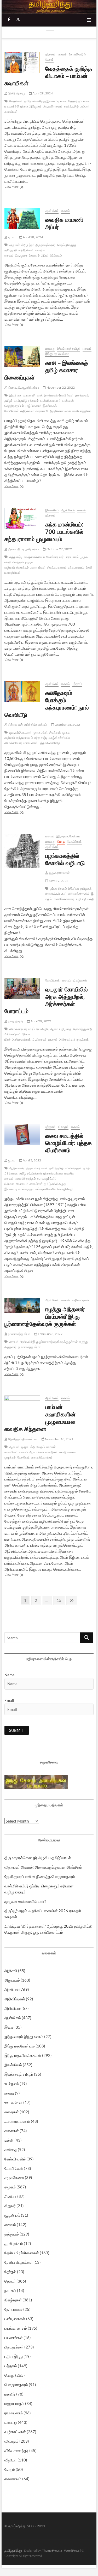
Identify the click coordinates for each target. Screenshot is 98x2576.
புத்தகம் (50, 54)
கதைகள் (12, 2112)
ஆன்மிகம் (52, 211)
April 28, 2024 (33, 237)
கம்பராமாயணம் (17, 2121)
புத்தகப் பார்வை (53, 1173)
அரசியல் (11, 1989)
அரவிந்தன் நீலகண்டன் (22, 1439)
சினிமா (10, 2196)
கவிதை (11, 2149)
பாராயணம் (72, 557)
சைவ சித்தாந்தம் (71, 101)
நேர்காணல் (13, 2309)
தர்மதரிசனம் (59, 889)
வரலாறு (50, 348)
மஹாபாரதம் (14, 2403)
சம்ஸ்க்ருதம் (26, 1189)
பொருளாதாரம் (16, 2385)
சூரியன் (15, 245)
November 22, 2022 (60, 387)
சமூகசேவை (14, 2177)
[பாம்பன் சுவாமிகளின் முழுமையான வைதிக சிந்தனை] (22, 1407)
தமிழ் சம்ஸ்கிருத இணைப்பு (42, 101)
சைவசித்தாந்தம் (25, 1179)
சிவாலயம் (22, 1184)
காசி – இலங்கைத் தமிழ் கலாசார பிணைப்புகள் (46, 370)
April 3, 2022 (32, 1160)
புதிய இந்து (14, 2356)
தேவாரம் (34, 255)
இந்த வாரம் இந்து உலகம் (24, 2036)
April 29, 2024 (42, 93)
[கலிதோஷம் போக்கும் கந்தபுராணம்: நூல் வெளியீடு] (22, 692)
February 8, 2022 (50, 1334)
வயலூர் (53, 1039)
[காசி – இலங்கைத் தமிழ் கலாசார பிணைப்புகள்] (22, 356)
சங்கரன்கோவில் (46, 1189)
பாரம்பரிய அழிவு (39, 1029)
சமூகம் (10, 2187)
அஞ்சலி (11, 1971)
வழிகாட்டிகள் (80, 1300)
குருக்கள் (83, 1039)
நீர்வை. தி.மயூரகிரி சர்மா (23, 387)
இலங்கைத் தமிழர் (69, 348)
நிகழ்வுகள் (80, 980)
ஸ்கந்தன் (18, 562)
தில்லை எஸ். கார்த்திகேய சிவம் (27, 725)
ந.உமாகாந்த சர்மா (19, 1334)
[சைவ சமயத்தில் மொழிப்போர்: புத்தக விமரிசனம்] (22, 1135)
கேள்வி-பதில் (77, 54)
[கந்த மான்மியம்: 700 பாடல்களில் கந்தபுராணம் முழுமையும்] (22, 518)
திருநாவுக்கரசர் (45, 245)
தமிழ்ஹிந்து (13, 2550)
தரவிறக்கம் (14, 2243)
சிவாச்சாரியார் (18, 1029)
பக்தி (91, 899)
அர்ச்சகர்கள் (67, 1039)
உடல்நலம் (12, 2084)
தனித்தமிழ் (71, 106)
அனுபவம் (12, 1980)
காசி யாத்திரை (81, 411)
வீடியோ (11, 2460)
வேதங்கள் (16, 101)
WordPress (72, 2551)
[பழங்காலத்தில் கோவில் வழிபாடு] (22, 851)
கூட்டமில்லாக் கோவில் (75, 894)
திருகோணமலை (60, 411)
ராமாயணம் (14, 2413)
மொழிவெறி (65, 1189)
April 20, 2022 (41, 1021)
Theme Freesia (52, 2551)
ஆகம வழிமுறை (61, 1029)
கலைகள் (12, 2131)
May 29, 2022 (58, 881)
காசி (40, 395)
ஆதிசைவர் (40, 1039)
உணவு (9, 2093)
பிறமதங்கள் (14, 2347)
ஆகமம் (14, 1447)
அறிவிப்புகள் (15, 1999)
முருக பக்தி (40, 732)
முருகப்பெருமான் (21, 732)
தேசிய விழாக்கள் (19, 2262)
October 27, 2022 (59, 549)
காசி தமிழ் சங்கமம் (26, 401)
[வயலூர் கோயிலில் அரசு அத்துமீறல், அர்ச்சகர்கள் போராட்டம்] (22, 989)
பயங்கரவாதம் (16, 2328)
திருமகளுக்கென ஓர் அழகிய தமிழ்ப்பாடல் (38, 1858)
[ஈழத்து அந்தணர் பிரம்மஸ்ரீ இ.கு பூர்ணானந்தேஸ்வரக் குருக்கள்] (22, 1306)
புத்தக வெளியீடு (49, 743)
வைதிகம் (51, 1452)
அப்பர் (45, 255)
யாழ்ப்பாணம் (33, 406)
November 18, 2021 (59, 1439)
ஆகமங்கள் (37, 1452)
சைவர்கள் (36, 1184)
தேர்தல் (10, 2272)
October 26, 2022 (67, 725)
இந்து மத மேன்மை (57, 354)
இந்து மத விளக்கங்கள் (23, 2055)
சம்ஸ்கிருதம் (73, 1168)
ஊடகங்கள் (13, 2102)
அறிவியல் (13, 2008)
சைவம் (62, 54)
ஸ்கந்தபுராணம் (57, 567)
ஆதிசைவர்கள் (21, 1039)
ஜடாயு (11, 237)
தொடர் (10, 2281)
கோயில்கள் (74, 841)
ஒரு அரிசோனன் (59, 873)
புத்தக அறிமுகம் (31, 106)
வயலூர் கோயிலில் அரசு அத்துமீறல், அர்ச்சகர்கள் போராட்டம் (46, 1000)
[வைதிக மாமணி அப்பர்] (22, 219)
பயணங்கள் (14, 2337)
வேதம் (49, 59)
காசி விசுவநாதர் (50, 401)
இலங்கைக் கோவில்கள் (59, 395)
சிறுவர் (10, 2206)
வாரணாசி (29, 395)
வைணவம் (13, 2479)
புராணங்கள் (38, 567)
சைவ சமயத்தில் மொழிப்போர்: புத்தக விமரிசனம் (68, 1143)
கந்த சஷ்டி (16, 557)
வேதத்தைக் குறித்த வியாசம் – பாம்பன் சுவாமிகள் (48, 76)
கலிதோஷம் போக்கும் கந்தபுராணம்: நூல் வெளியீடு (47, 703)
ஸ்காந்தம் (22, 567)
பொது (61, 841)
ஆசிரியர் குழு (16, 93)
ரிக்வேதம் (56, 255)
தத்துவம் (12, 2234)
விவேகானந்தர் (16, 2450)
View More (19, 187)
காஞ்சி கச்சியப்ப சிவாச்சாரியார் (44, 557)
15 (60, 1600)
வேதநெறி (24, 1457)
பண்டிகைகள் (15, 2319)
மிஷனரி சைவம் (53, 106)
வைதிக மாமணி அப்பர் (64, 223)
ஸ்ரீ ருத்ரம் (28, 245)
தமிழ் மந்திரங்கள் (31, 1173)
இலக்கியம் (52, 510)
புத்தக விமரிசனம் (36, 1168)
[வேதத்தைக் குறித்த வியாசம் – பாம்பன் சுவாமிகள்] (22, 62)
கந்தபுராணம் (76, 567)
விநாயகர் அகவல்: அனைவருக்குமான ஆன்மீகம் (43, 1867)
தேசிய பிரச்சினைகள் (22, 2253)
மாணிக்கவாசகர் (64, 899)
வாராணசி (42, 411)
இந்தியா (74, 889)
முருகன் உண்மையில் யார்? (25, 1901)
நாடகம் (10, 2290)
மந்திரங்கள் (26, 250)
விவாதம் (63, 1127)
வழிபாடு (81, 899)
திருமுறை (21, 255)
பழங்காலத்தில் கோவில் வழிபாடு (65, 859)
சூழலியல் (12, 2215)
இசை (9, 2027)
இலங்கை (15, 395)
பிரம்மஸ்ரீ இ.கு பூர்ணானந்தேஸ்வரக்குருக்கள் (49, 1342)
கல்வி (9, 2140)
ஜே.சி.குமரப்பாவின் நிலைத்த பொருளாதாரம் (40, 1876)
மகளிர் (10, 2394)
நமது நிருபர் (15, 1021)
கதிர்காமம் (27, 411)
